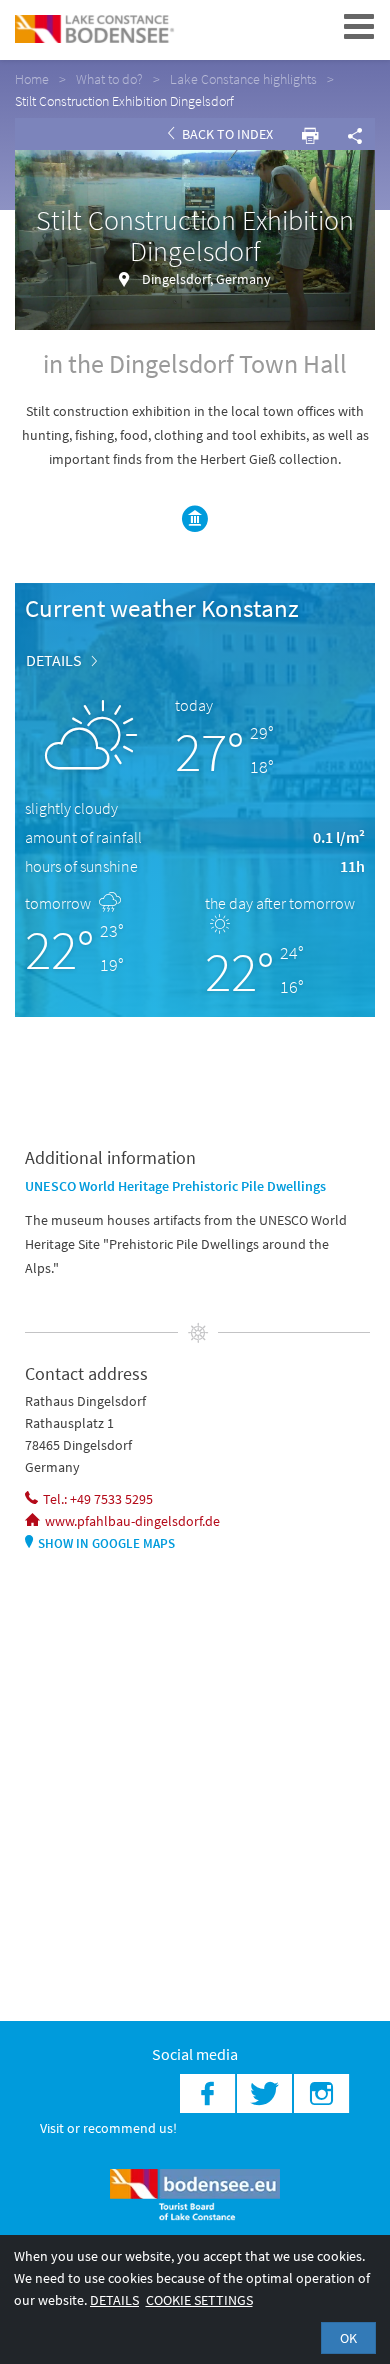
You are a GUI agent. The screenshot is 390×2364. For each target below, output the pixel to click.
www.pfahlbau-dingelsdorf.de (132, 1521)
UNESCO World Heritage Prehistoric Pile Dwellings (175, 1186)
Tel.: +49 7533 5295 (98, 1499)
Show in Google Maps (106, 1543)
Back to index (226, 134)
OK (348, 2338)
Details (54, 660)
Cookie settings (199, 2300)
